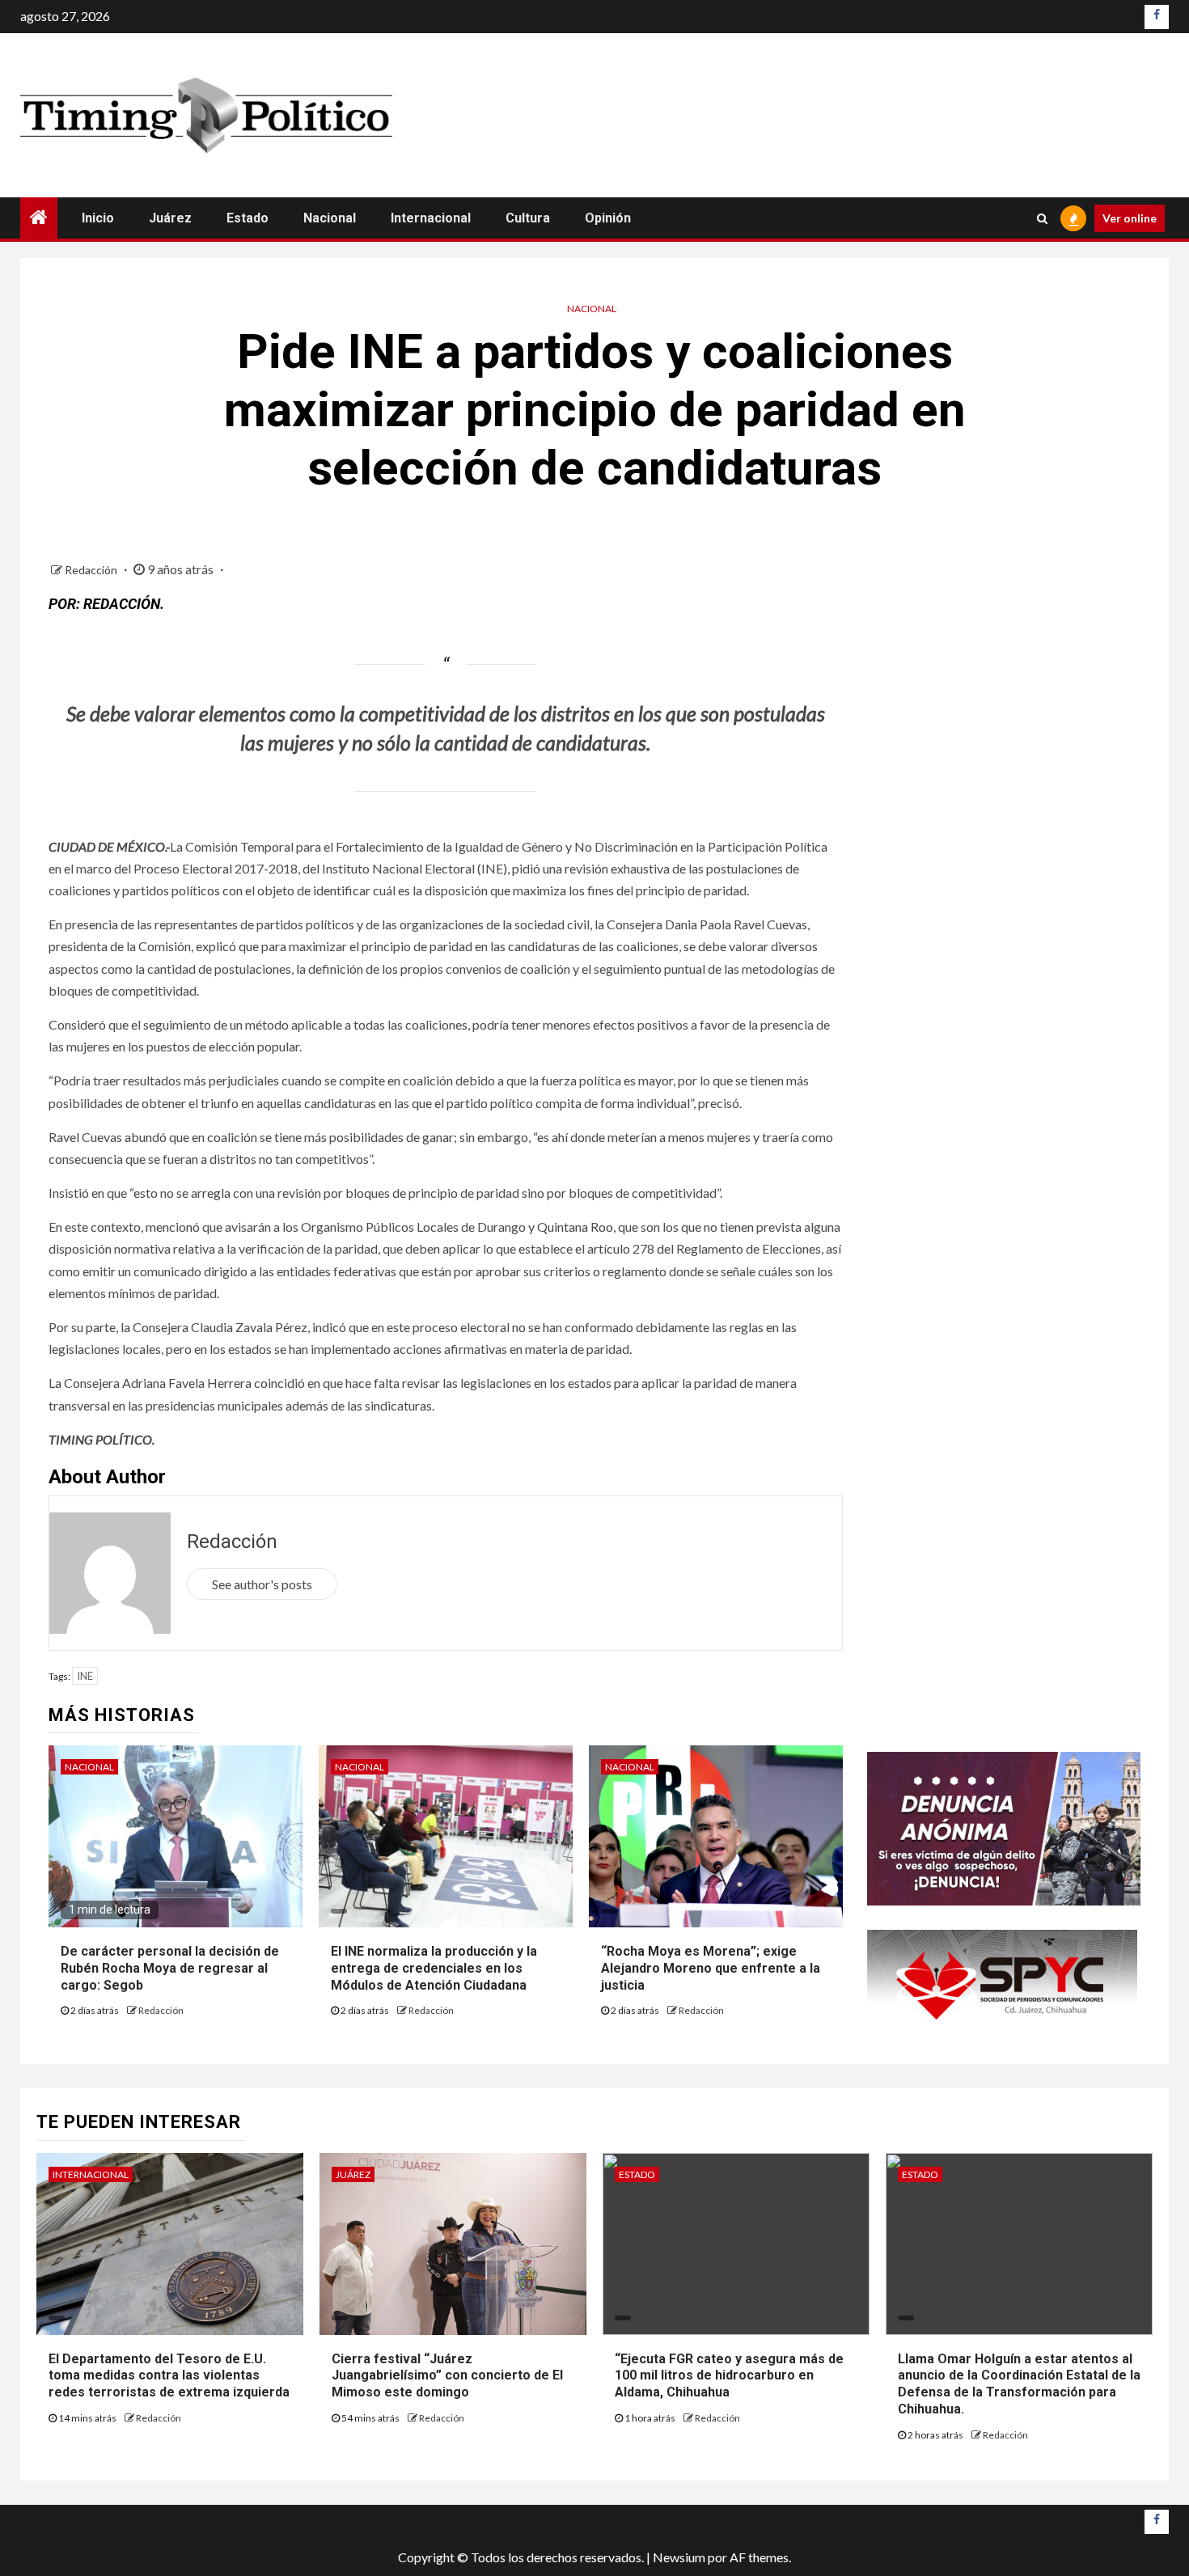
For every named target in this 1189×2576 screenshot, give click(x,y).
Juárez (170, 218)
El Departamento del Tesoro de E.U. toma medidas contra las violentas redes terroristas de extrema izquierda (169, 2376)
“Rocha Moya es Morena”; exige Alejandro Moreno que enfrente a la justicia (711, 1968)
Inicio (98, 218)
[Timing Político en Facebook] (1157, 17)
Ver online (1130, 218)
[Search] (1042, 218)
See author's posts (262, 1584)
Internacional (431, 218)
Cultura (528, 218)
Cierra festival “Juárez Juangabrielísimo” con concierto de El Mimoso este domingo (447, 2376)
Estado (248, 218)
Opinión (608, 218)
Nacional (330, 218)
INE (85, 1676)
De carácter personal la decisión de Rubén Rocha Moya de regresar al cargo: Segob (170, 1968)
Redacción (92, 570)
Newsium (679, 2557)
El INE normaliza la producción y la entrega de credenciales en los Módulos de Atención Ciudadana (434, 1968)
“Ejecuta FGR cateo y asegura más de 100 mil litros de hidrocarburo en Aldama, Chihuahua (729, 2376)
